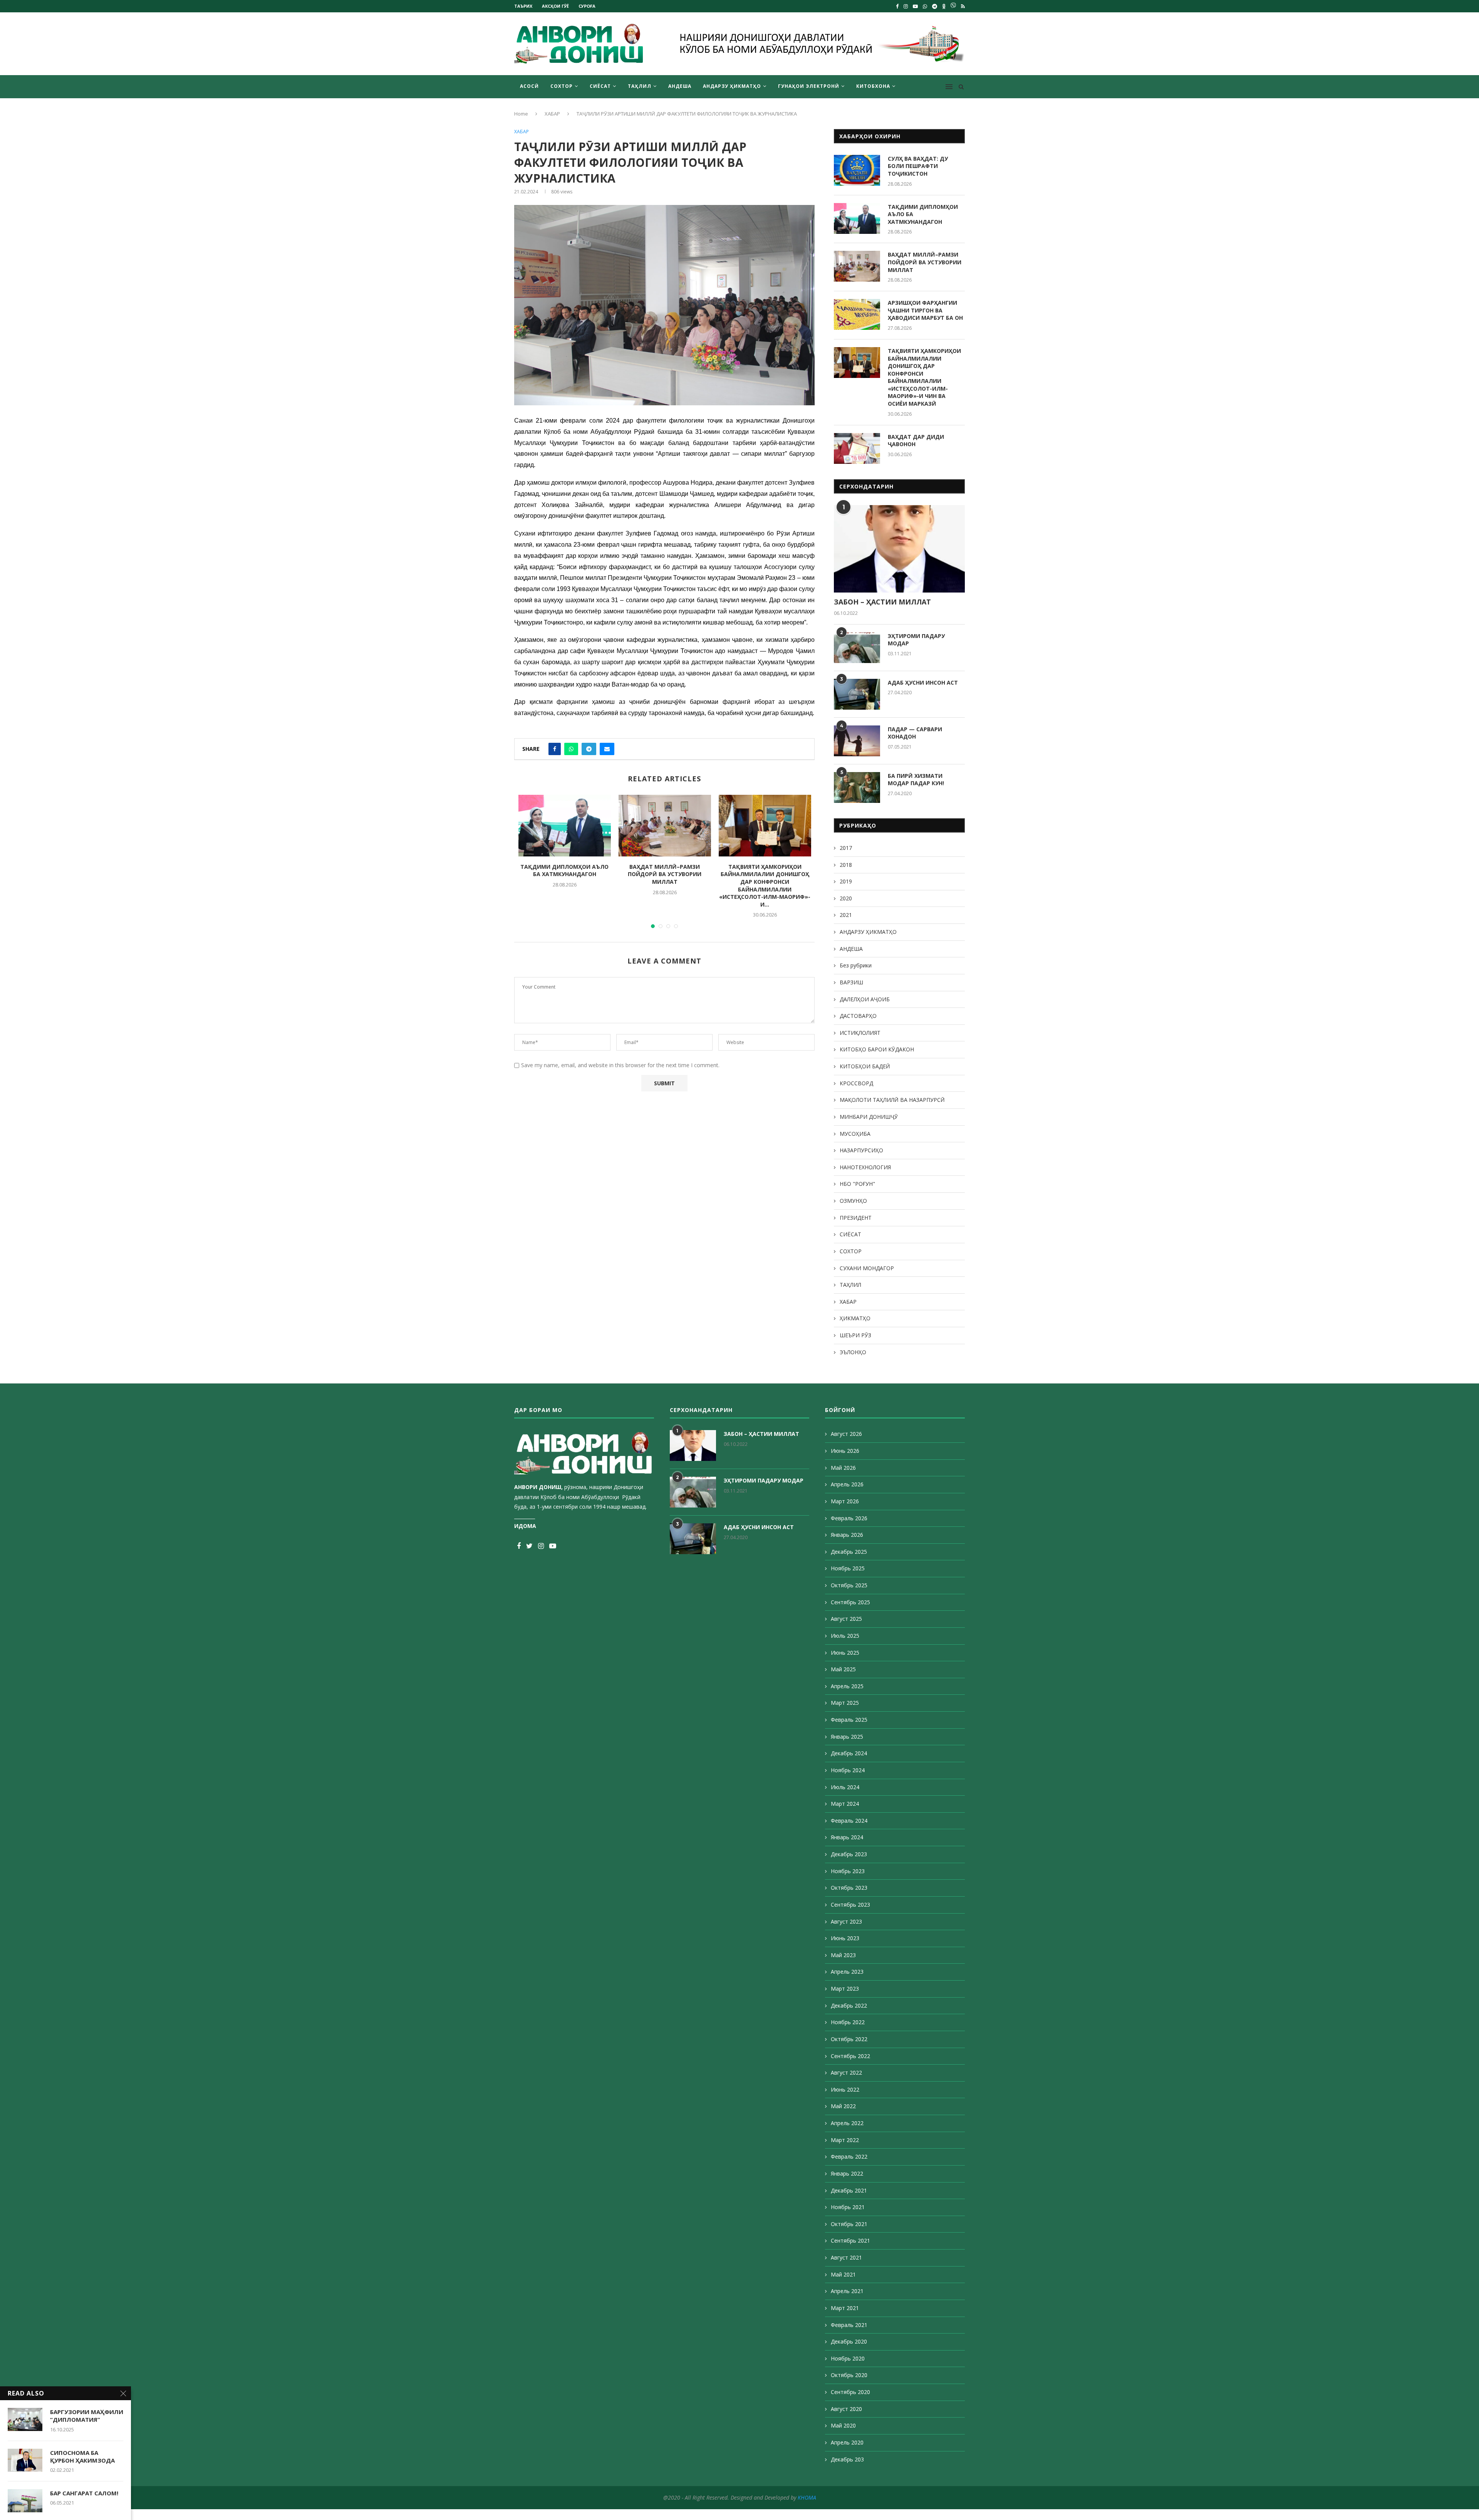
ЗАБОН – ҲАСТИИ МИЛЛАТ (882, 602)
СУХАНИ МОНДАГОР (867, 1268)
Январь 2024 (847, 1837)
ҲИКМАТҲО (855, 1318)
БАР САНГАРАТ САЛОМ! (84, 2493)
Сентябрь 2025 (850, 1602)
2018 (846, 865)
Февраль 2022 (849, 2157)
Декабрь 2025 (849, 1552)
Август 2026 (846, 1434)
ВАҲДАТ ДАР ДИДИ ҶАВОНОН (916, 441)
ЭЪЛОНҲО (853, 1352)
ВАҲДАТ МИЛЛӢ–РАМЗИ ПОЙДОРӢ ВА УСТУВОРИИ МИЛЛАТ (665, 874)
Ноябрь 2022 (848, 2022)
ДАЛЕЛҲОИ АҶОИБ (865, 999)
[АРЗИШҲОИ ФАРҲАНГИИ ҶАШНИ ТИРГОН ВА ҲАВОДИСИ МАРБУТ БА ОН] (857, 314)
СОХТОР (562, 86)
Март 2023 (845, 1989)
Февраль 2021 (849, 2325)
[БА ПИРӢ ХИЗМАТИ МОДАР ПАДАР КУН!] (857, 787)
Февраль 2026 (849, 1518)
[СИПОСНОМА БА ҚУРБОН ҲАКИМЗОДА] (25, 2460)
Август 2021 (846, 2257)
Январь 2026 (847, 1535)
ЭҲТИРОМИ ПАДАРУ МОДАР (916, 640)
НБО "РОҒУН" (857, 1184)
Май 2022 (843, 2106)
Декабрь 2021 (849, 2190)
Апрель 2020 (847, 2442)
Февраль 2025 (849, 1720)
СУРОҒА (587, 6)
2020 (846, 898)
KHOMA (807, 2497)
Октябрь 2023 (849, 1888)
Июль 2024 (845, 1787)
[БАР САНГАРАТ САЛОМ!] (25, 2501)
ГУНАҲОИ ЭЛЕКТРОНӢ (809, 86)
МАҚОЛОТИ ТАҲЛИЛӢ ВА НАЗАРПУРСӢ (892, 1100)
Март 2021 (845, 2308)
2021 (846, 915)
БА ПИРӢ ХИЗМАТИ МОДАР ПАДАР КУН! (916, 780)
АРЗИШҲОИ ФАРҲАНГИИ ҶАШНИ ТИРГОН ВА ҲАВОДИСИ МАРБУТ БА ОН (925, 310)
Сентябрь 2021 (850, 2240)
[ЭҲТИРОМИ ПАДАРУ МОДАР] (857, 648)
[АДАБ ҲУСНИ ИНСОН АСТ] (857, 694)
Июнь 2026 (845, 1451)
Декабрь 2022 (849, 2005)
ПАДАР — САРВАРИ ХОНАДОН (915, 733)
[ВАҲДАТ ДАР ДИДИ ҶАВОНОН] (857, 448)
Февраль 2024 (849, 1821)
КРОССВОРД (856, 1083)
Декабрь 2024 (849, 1753)
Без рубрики (856, 965)
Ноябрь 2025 (848, 1568)
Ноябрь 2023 (848, 1871)
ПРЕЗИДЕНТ (856, 1218)
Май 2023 (843, 1955)
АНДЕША (680, 86)
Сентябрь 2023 (850, 1905)
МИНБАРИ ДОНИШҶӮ (869, 1117)
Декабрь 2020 (849, 2341)
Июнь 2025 (845, 1653)
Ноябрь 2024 (848, 1770)
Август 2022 (846, 2073)
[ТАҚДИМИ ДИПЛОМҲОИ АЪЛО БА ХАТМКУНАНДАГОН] (565, 826)
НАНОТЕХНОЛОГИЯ (865, 1167)
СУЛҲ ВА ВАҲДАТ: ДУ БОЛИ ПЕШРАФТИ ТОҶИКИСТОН (918, 166)
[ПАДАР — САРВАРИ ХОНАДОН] (857, 741)
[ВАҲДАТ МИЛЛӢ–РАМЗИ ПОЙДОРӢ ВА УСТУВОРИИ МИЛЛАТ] (665, 826)
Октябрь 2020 (849, 2375)
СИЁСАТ (600, 86)
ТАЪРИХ (523, 6)
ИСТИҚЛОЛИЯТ (860, 1033)
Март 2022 (845, 2140)
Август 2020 (846, 2409)
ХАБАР (552, 114)
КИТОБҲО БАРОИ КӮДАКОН (877, 1049)
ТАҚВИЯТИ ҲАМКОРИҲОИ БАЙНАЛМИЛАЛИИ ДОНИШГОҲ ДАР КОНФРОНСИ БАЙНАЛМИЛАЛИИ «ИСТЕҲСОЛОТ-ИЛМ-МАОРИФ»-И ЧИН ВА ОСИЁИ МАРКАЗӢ (924, 377)
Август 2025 (846, 1619)
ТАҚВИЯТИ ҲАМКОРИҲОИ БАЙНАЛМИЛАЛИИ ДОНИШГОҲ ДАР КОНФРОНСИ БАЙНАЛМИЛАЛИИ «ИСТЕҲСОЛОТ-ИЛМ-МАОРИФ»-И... (765, 886)
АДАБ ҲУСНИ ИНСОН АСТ (923, 682)
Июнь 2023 (845, 1938)
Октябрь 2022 (849, 2039)
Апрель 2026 (847, 1484)
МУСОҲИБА (855, 1134)
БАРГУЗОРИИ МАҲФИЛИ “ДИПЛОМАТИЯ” (87, 2416)
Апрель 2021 (847, 2291)
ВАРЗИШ (851, 982)
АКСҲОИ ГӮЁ (555, 6)
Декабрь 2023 (849, 1854)
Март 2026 (845, 1501)
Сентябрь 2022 (850, 2056)
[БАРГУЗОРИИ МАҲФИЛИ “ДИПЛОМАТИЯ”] (25, 2419)
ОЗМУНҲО (853, 1201)
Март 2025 (845, 1703)
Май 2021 (843, 2274)
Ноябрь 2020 (848, 2358)
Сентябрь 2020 (850, 2392)
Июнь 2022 (845, 2089)
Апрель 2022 (847, 2123)
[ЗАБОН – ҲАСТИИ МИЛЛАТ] (899, 549)
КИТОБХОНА (873, 86)
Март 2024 (845, 1804)
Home (521, 114)
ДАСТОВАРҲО (858, 1016)
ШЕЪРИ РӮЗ (855, 1335)
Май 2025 (843, 1669)
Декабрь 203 (847, 2459)
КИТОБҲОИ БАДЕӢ (865, 1066)
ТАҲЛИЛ (640, 86)
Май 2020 (843, 2425)
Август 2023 (846, 1921)
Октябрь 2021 (849, 2224)
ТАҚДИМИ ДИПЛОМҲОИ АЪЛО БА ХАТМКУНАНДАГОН (564, 870)
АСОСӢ (529, 86)
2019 (846, 881)
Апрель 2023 (847, 1972)
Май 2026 (843, 1468)
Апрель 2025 (847, 1686)
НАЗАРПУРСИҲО (861, 1150)
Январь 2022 (847, 2173)
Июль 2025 (845, 1636)
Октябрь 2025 (849, 1585)
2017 (846, 848)
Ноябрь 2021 (848, 2207)
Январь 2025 (847, 1737)
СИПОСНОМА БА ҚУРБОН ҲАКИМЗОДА (82, 2456)
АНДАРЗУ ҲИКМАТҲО (732, 86)
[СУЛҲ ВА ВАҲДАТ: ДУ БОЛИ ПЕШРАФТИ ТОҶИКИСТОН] (857, 170)
